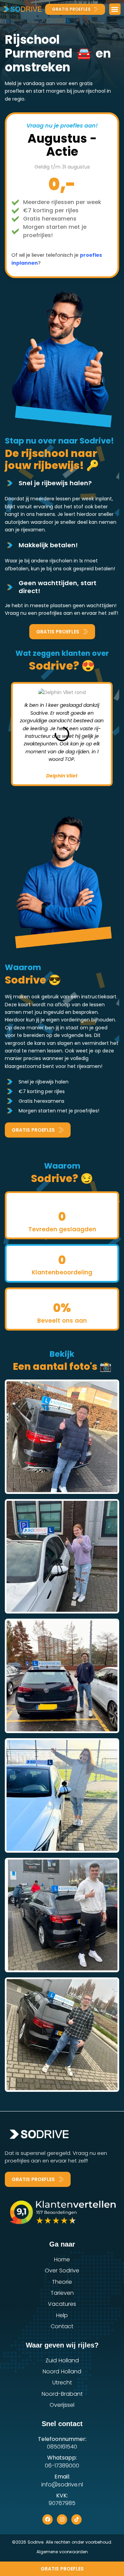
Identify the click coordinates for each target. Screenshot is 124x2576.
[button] (115, 9)
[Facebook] (48, 2519)
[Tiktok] (76, 2519)
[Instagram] (62, 2519)
